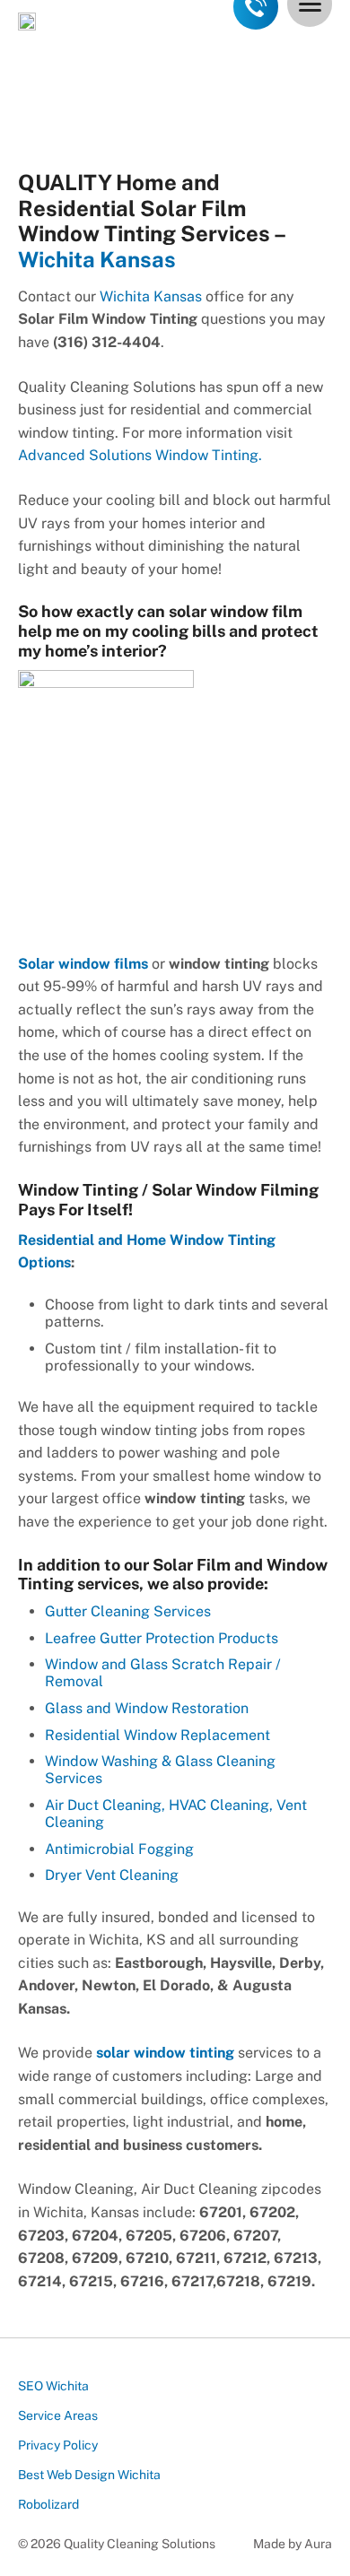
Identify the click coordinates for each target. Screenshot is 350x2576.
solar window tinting (165, 2053)
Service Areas (58, 2415)
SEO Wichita (53, 2386)
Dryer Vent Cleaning (112, 1875)
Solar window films (83, 964)
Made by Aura (293, 2544)
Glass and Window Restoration (147, 1708)
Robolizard (48, 2504)
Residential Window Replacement (157, 1735)
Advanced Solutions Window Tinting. (140, 455)
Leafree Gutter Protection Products (162, 1638)
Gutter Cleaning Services (128, 1611)
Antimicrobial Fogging (119, 1849)
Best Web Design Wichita (89, 2475)
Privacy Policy (58, 2445)
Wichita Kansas (97, 259)
